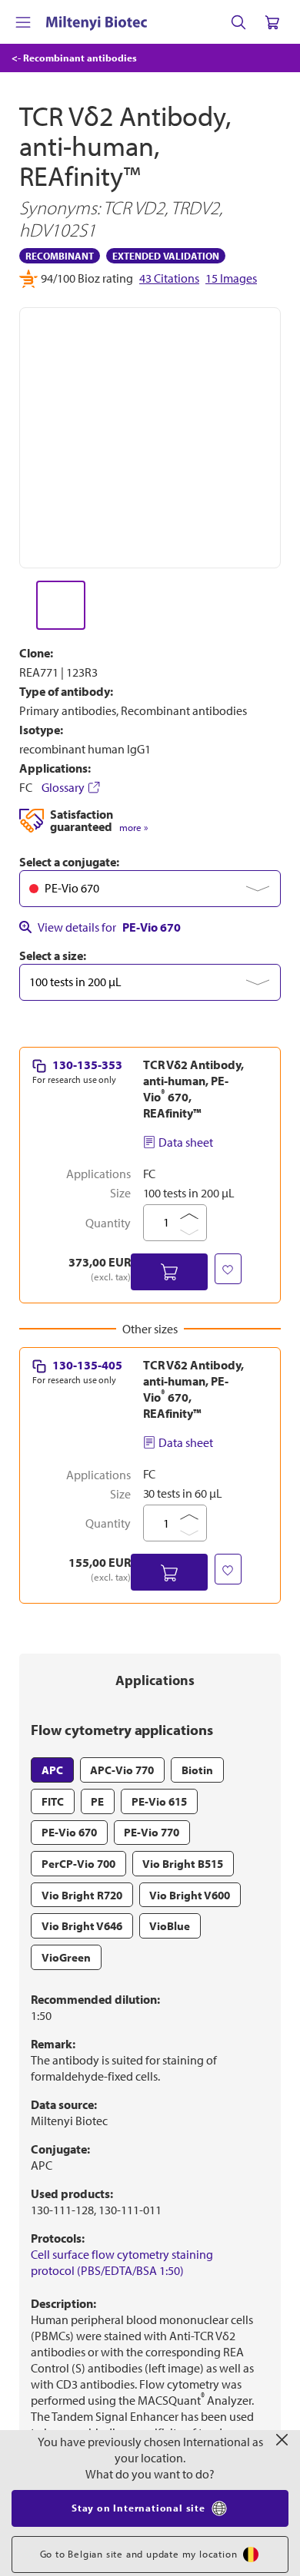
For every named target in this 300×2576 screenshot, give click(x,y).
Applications (155, 1680)
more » (133, 828)
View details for (109, 927)
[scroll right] (282, 605)
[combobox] (150, 889)
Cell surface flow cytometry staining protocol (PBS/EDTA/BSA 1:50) (122, 2262)
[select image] (61, 605)
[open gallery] (150, 438)
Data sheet (186, 1142)
